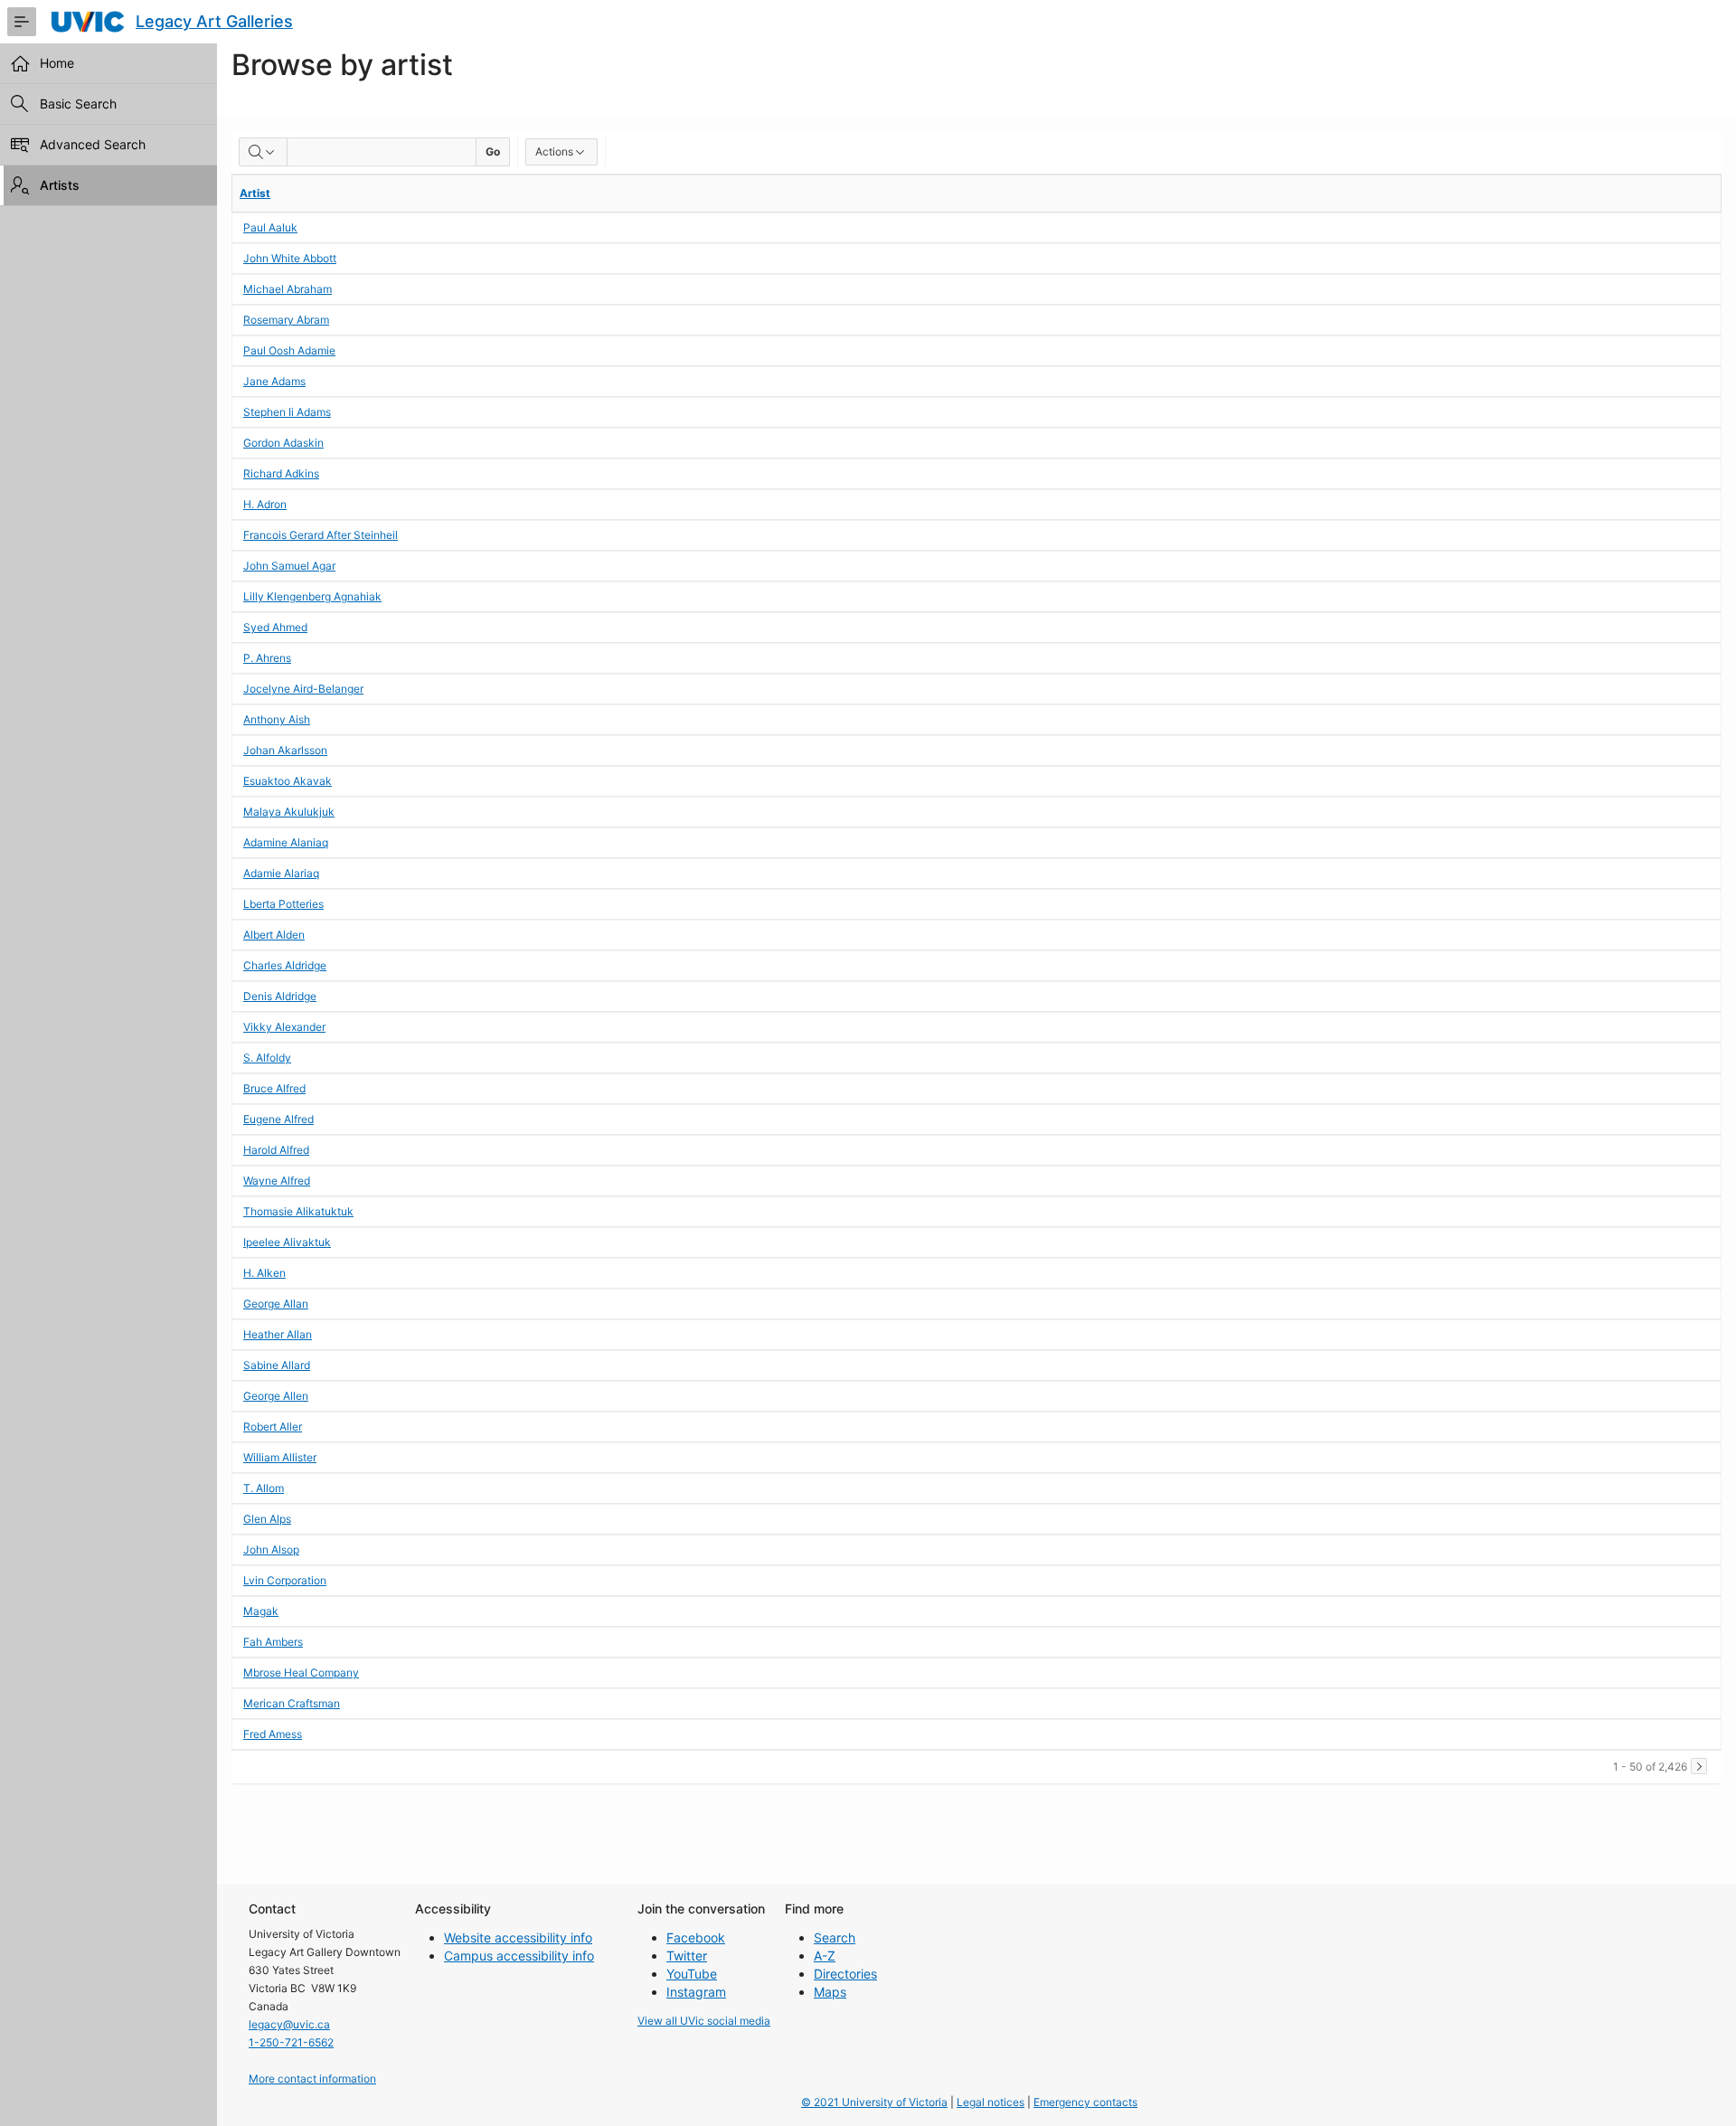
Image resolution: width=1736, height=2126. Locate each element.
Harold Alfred (276, 1150)
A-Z (825, 1956)
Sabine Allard (277, 1365)
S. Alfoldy (267, 1058)
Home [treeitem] (57, 63)
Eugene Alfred (278, 1119)
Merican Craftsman (292, 1703)
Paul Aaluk (270, 227)
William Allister (280, 1457)
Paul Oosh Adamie (289, 350)
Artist (255, 193)
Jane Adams (274, 381)
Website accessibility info (518, 1937)
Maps (830, 1992)
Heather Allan (278, 1334)
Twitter (687, 1956)
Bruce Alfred (274, 1088)
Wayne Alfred (277, 1181)
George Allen (276, 1396)
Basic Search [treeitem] (78, 104)
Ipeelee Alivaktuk (287, 1242)
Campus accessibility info (519, 1956)
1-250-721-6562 (291, 2042)
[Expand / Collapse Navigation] (22, 22)
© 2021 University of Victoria (874, 2102)
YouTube (692, 1974)
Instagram (696, 1992)
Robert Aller (273, 1427)
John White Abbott (290, 258)
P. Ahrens (267, 658)
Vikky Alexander (284, 1027)
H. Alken (264, 1273)
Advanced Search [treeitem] (93, 144)
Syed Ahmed (275, 627)
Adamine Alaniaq (286, 842)
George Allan (276, 1304)
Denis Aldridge (280, 996)
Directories (845, 1974)
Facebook (696, 1937)
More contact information (312, 2079)
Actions (554, 151)
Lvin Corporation (285, 1580)
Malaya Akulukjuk (289, 812)
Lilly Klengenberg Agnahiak (312, 596)
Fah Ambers (273, 1642)
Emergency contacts (1085, 2102)
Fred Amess (273, 1734)
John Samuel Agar (289, 566)
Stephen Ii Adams (287, 412)
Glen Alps (267, 1519)
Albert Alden (274, 935)
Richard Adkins (281, 473)
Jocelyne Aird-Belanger (303, 689)
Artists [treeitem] (60, 185)
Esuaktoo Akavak (288, 781)
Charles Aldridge (285, 965)
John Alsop (271, 1550)
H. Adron (265, 504)
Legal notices (991, 2102)
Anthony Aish (277, 719)
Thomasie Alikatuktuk (298, 1211)
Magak (261, 1611)
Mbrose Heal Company (301, 1672)
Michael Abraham (288, 289)
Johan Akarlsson (285, 750)
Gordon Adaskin (283, 443)
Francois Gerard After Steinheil (321, 535)
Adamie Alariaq (281, 873)
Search (835, 1937)
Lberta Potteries (283, 904)
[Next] (1699, 1766)
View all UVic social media (704, 2021)
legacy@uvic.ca (289, 2024)
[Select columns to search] (263, 152)
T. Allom (264, 1488)
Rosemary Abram (286, 320)
